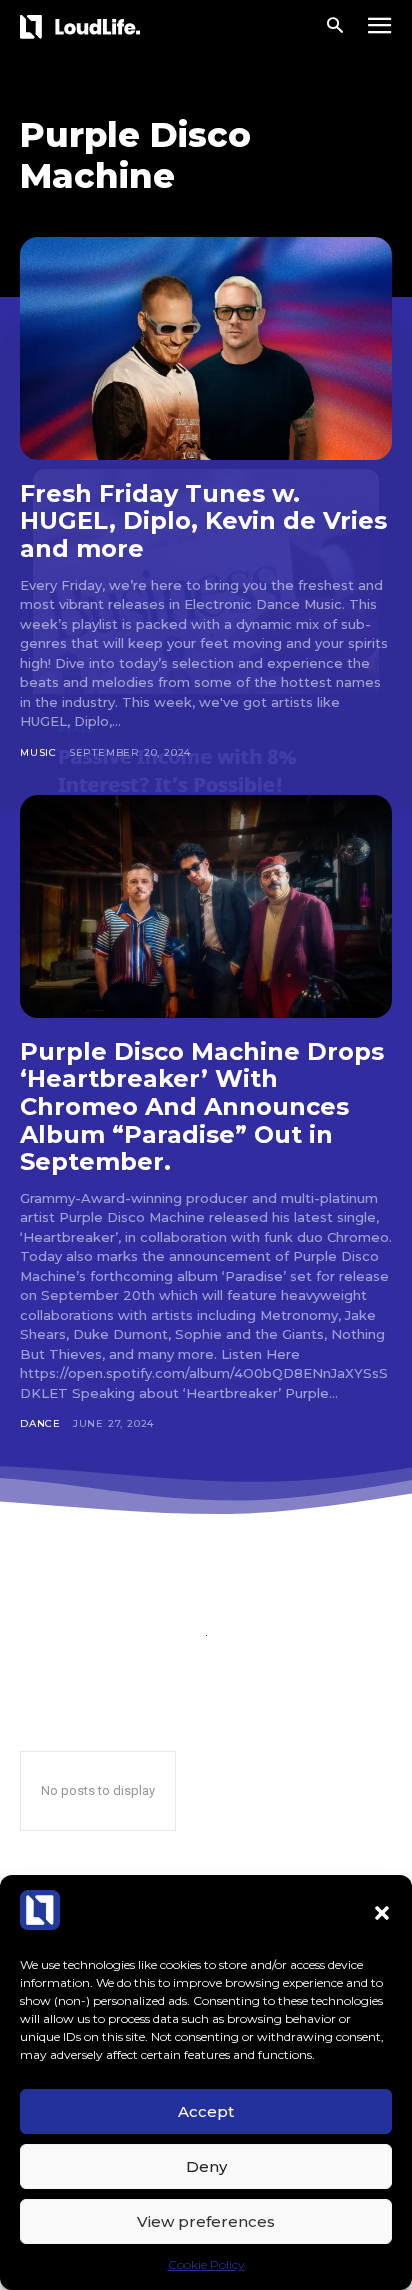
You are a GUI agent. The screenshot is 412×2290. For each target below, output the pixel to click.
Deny (206, 2166)
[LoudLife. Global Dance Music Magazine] (83, 26)
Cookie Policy (206, 2264)
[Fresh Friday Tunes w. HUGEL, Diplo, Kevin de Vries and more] (206, 348)
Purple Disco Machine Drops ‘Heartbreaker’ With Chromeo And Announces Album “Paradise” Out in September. (202, 1106)
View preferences (206, 2221)
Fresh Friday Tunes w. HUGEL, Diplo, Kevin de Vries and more (203, 521)
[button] (382, 1913)
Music (38, 752)
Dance (40, 1423)
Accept (206, 2111)
